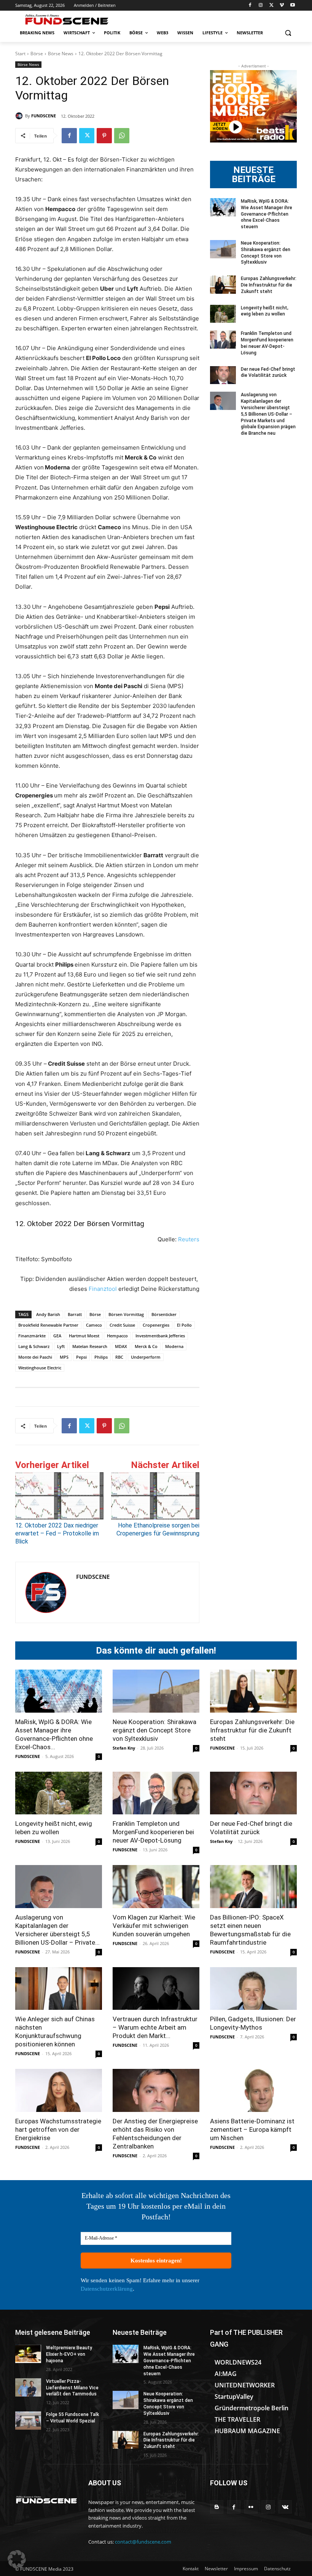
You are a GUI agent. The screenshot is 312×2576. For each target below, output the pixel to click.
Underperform (146, 1357)
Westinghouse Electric (40, 1368)
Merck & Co (146, 1346)
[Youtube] (292, 6)
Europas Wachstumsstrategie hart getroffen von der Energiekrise (58, 2129)
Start (20, 54)
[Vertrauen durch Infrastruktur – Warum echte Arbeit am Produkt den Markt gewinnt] (156, 1989)
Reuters (189, 1239)
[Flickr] (251, 2507)
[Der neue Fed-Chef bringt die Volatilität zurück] (223, 375)
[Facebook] (250, 6)
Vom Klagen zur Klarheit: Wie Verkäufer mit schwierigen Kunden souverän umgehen (154, 1926)
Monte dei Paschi (35, 1357)
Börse (37, 54)
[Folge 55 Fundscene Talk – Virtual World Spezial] (28, 2421)
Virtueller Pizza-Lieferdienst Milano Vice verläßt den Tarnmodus (72, 2388)
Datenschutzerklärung (107, 2289)
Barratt (75, 1314)
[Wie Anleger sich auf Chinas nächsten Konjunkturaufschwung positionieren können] (59, 1989)
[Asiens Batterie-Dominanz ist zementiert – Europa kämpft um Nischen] (253, 2090)
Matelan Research (90, 1346)
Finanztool (103, 1289)
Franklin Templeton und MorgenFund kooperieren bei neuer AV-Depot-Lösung (153, 1832)
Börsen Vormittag (126, 1314)
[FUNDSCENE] (20, 116)
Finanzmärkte (32, 1336)
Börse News (61, 54)
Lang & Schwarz (34, 1346)
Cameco (94, 1325)
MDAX (121, 1346)
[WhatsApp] (122, 136)
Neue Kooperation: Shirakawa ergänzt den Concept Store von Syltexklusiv (154, 1730)
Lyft (61, 1346)
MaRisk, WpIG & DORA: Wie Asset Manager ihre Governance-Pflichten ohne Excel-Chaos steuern (267, 214)
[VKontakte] (285, 2507)
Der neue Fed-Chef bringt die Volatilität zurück (268, 372)
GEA (57, 1336)
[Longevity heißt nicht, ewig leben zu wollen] (223, 314)
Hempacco (117, 1336)
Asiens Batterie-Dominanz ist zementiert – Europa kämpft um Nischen (252, 2129)
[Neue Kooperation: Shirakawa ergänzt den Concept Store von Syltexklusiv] (223, 249)
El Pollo (184, 1325)
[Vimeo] (282, 6)
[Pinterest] (104, 136)
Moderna (174, 1346)
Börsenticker (164, 1314)
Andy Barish (48, 1314)
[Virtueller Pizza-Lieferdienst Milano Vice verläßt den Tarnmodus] (28, 2387)
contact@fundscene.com (143, 2542)
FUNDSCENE (44, 116)
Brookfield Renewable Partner (48, 1325)
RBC (119, 1357)
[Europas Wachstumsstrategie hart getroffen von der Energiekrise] (59, 2090)
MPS (64, 1357)
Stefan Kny (124, 1748)
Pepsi (81, 1357)
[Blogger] (217, 2507)
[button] (288, 33)
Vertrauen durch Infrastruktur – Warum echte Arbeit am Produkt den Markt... (155, 2027)
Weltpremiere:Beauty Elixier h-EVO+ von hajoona (69, 2354)
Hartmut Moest (84, 1336)
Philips (101, 1357)
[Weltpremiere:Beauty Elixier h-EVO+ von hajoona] (28, 2354)
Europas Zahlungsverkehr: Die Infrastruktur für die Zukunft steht (269, 285)
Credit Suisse (122, 1325)
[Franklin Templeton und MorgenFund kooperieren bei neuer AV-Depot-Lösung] (223, 339)
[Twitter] (271, 6)
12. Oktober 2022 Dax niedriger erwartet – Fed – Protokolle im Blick (57, 1533)
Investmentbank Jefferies (160, 1336)
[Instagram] (261, 6)
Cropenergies (156, 1325)
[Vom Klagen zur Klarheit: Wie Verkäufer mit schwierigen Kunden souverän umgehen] (156, 1887)
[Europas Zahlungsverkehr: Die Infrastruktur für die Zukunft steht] (223, 285)
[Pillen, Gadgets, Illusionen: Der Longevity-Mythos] (253, 1989)
